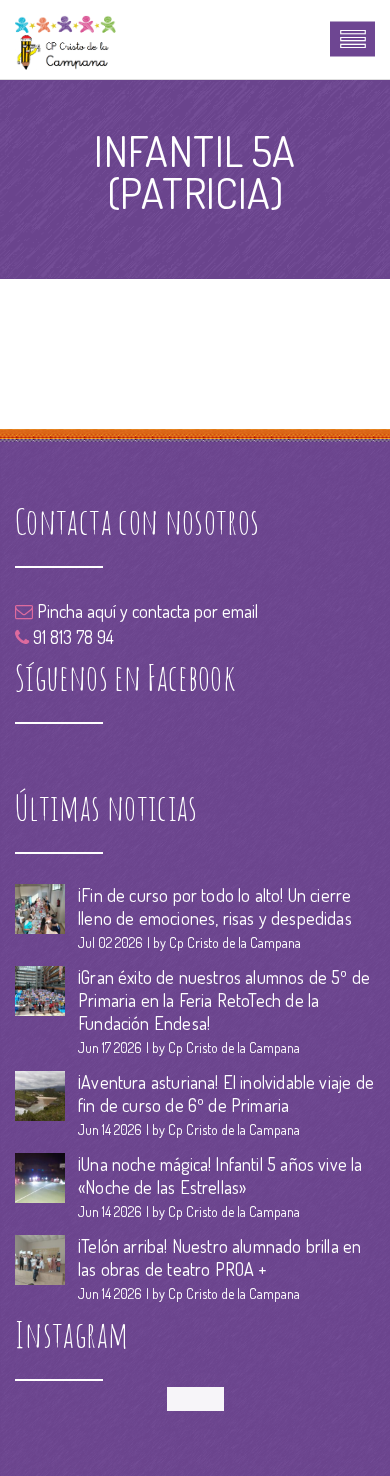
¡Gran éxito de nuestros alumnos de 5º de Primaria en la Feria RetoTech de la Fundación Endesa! (224, 1000)
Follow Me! (195, 1398)
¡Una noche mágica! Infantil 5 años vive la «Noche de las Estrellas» (220, 1175)
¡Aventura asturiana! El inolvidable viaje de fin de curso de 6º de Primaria (226, 1093)
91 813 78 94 (71, 637)
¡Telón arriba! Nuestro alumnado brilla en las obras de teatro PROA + (219, 1257)
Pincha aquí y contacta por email (145, 611)
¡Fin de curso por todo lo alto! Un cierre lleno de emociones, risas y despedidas (215, 906)
